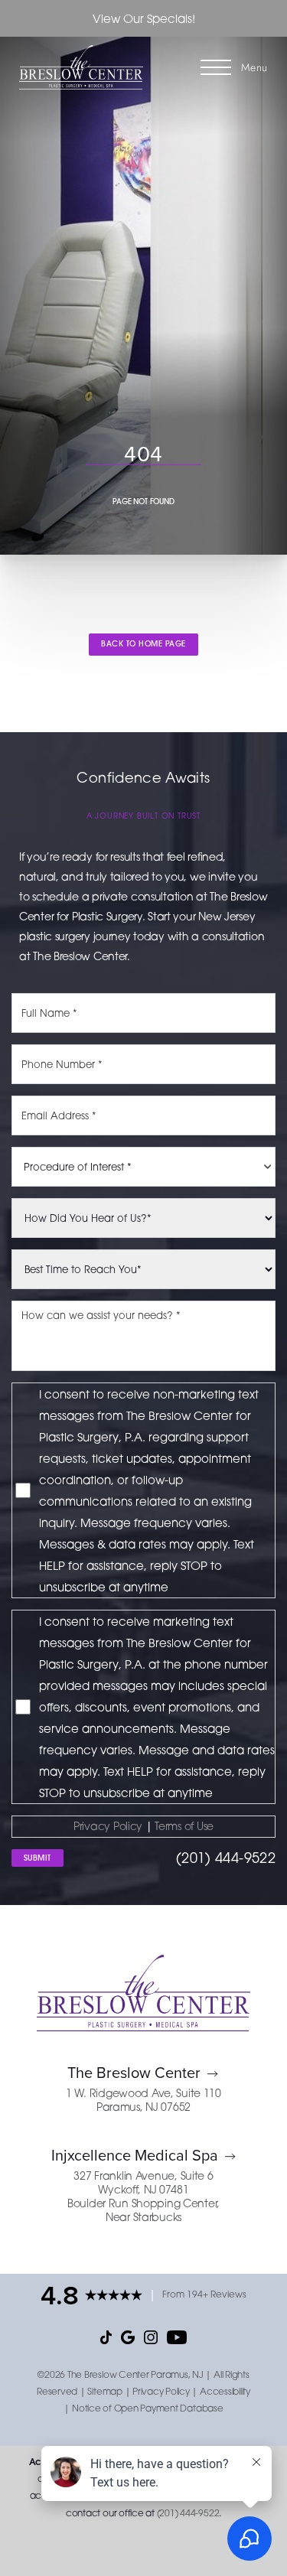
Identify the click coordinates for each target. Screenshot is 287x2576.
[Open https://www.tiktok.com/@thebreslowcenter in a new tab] (106, 2337)
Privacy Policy (108, 1826)
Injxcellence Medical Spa (135, 2155)
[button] (216, 67)
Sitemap (104, 2391)
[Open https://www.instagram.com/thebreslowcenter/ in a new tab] (151, 2337)
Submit (38, 1858)
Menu (254, 67)
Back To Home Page (143, 644)
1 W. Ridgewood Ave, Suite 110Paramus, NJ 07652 (143, 2100)
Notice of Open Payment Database (148, 2408)
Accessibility (225, 2391)
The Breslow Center (134, 2072)
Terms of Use (184, 1826)
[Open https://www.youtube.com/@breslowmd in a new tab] (176, 2337)
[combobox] (143, 1167)
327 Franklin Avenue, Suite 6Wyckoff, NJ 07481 (143, 2182)
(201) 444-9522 (226, 1858)
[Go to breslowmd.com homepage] (82, 67)
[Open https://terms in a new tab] (154, 1826)
